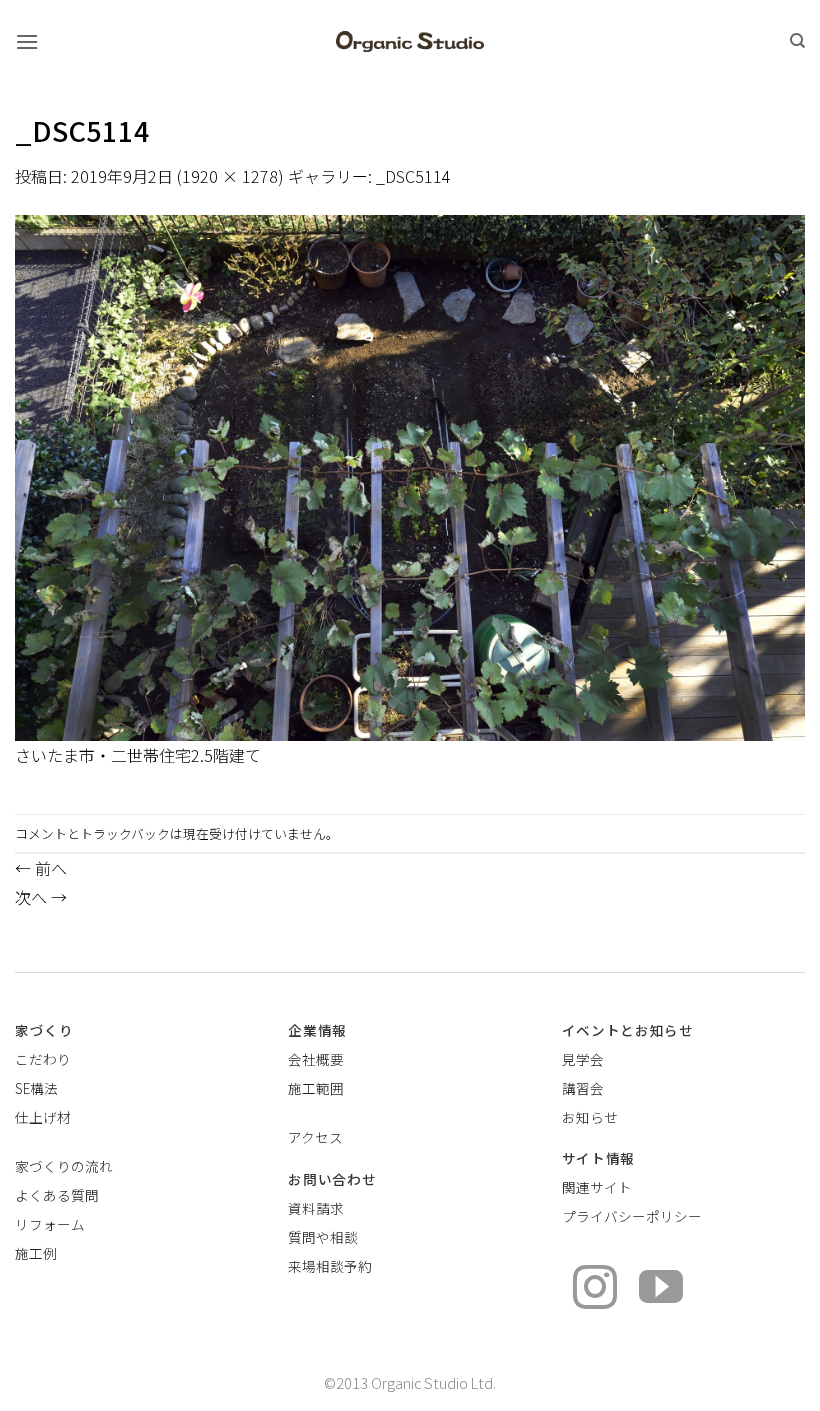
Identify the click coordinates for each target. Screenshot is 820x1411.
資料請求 (316, 1208)
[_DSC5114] (410, 475)
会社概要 (316, 1059)
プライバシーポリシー (632, 1216)
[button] (27, 41)
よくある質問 (57, 1195)
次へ (41, 897)
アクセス (315, 1137)
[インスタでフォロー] (595, 1290)
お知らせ (590, 1117)
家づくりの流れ (64, 1166)
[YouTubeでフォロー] (661, 1290)
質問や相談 (323, 1237)
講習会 (583, 1088)
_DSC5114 (413, 176)
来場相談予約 (330, 1266)
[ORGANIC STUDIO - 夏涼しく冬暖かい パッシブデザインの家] (410, 41)
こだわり (43, 1059)
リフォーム (50, 1224)
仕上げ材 (43, 1117)
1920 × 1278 (230, 176)
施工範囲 (316, 1088)
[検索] (797, 41)
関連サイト (597, 1187)
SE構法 (36, 1088)
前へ (41, 868)
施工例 (36, 1253)
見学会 (583, 1059)
